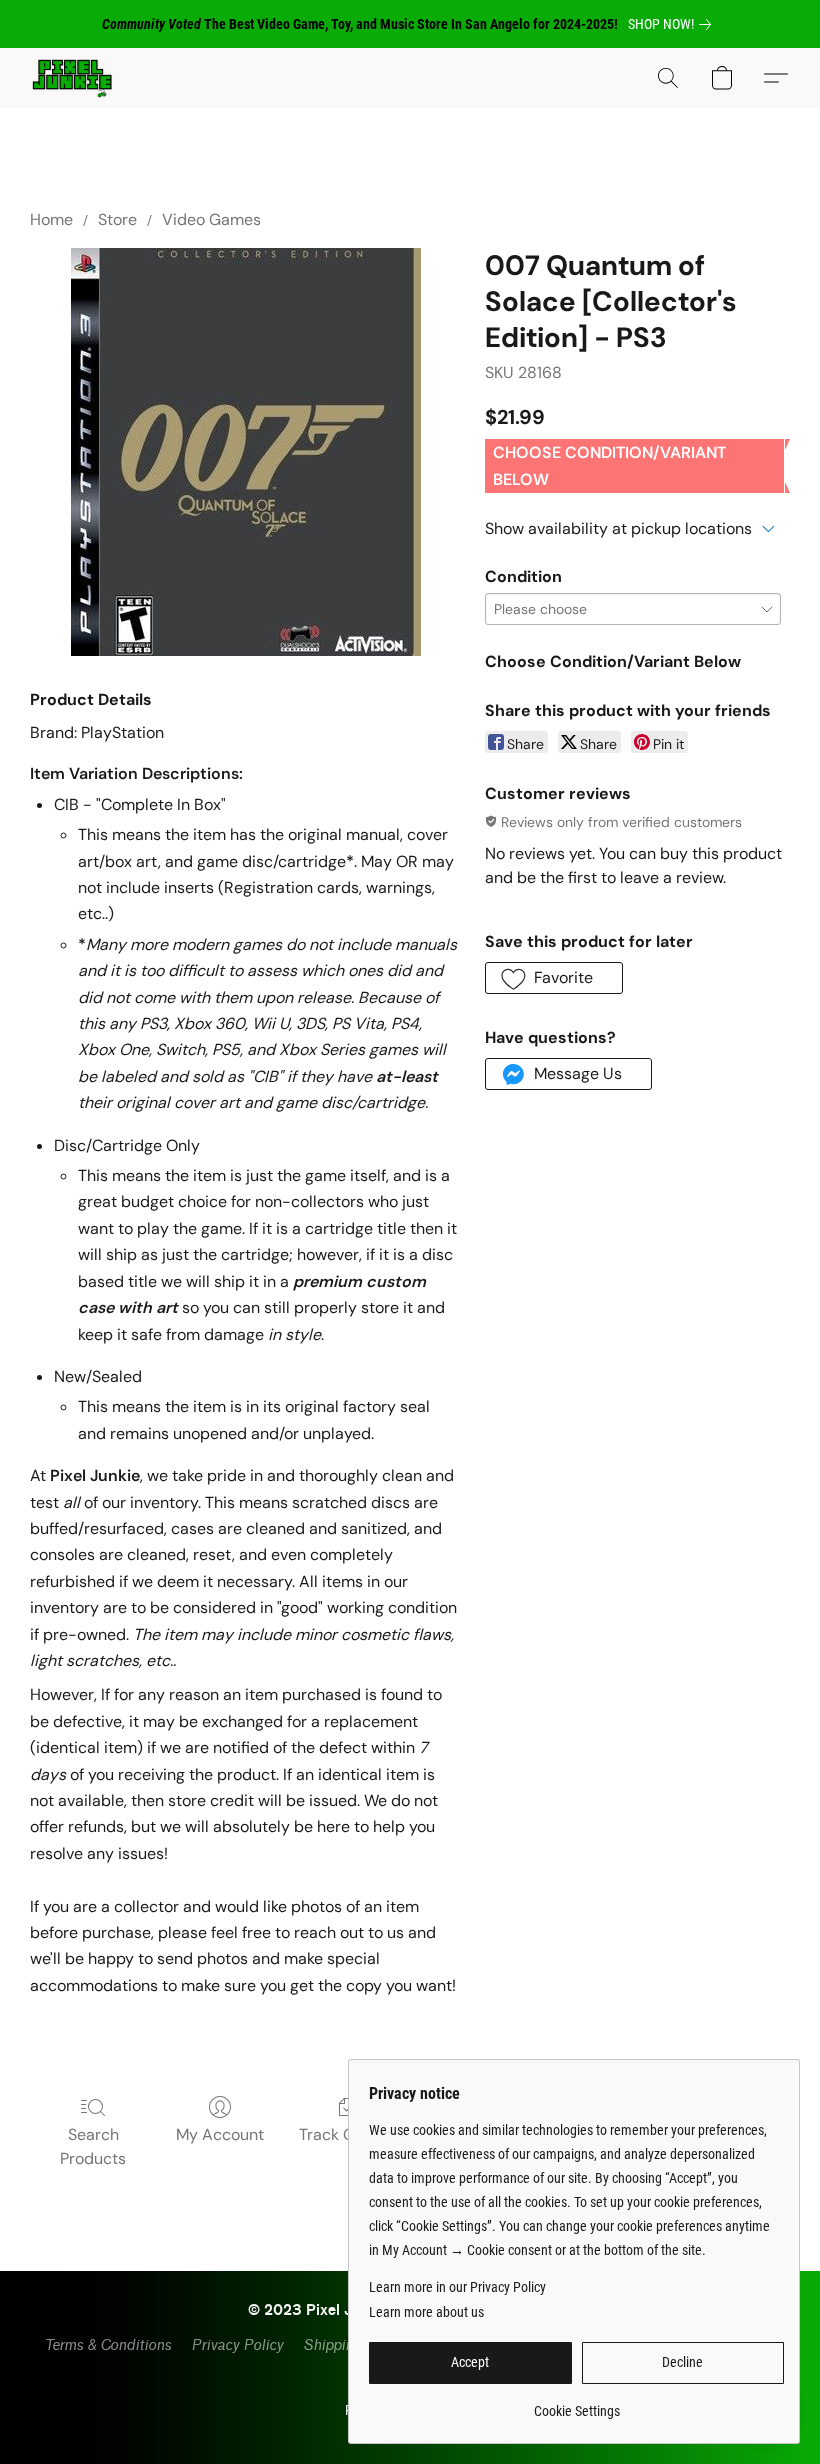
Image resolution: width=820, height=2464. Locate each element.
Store (117, 219)
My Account (220, 2134)
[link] (673, 24)
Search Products (93, 2146)
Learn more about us (426, 2312)
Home (51, 219)
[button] (72, 78)
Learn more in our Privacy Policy (457, 2287)
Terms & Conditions (107, 2345)
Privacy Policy (237, 2345)
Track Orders (346, 2134)
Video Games (211, 219)
